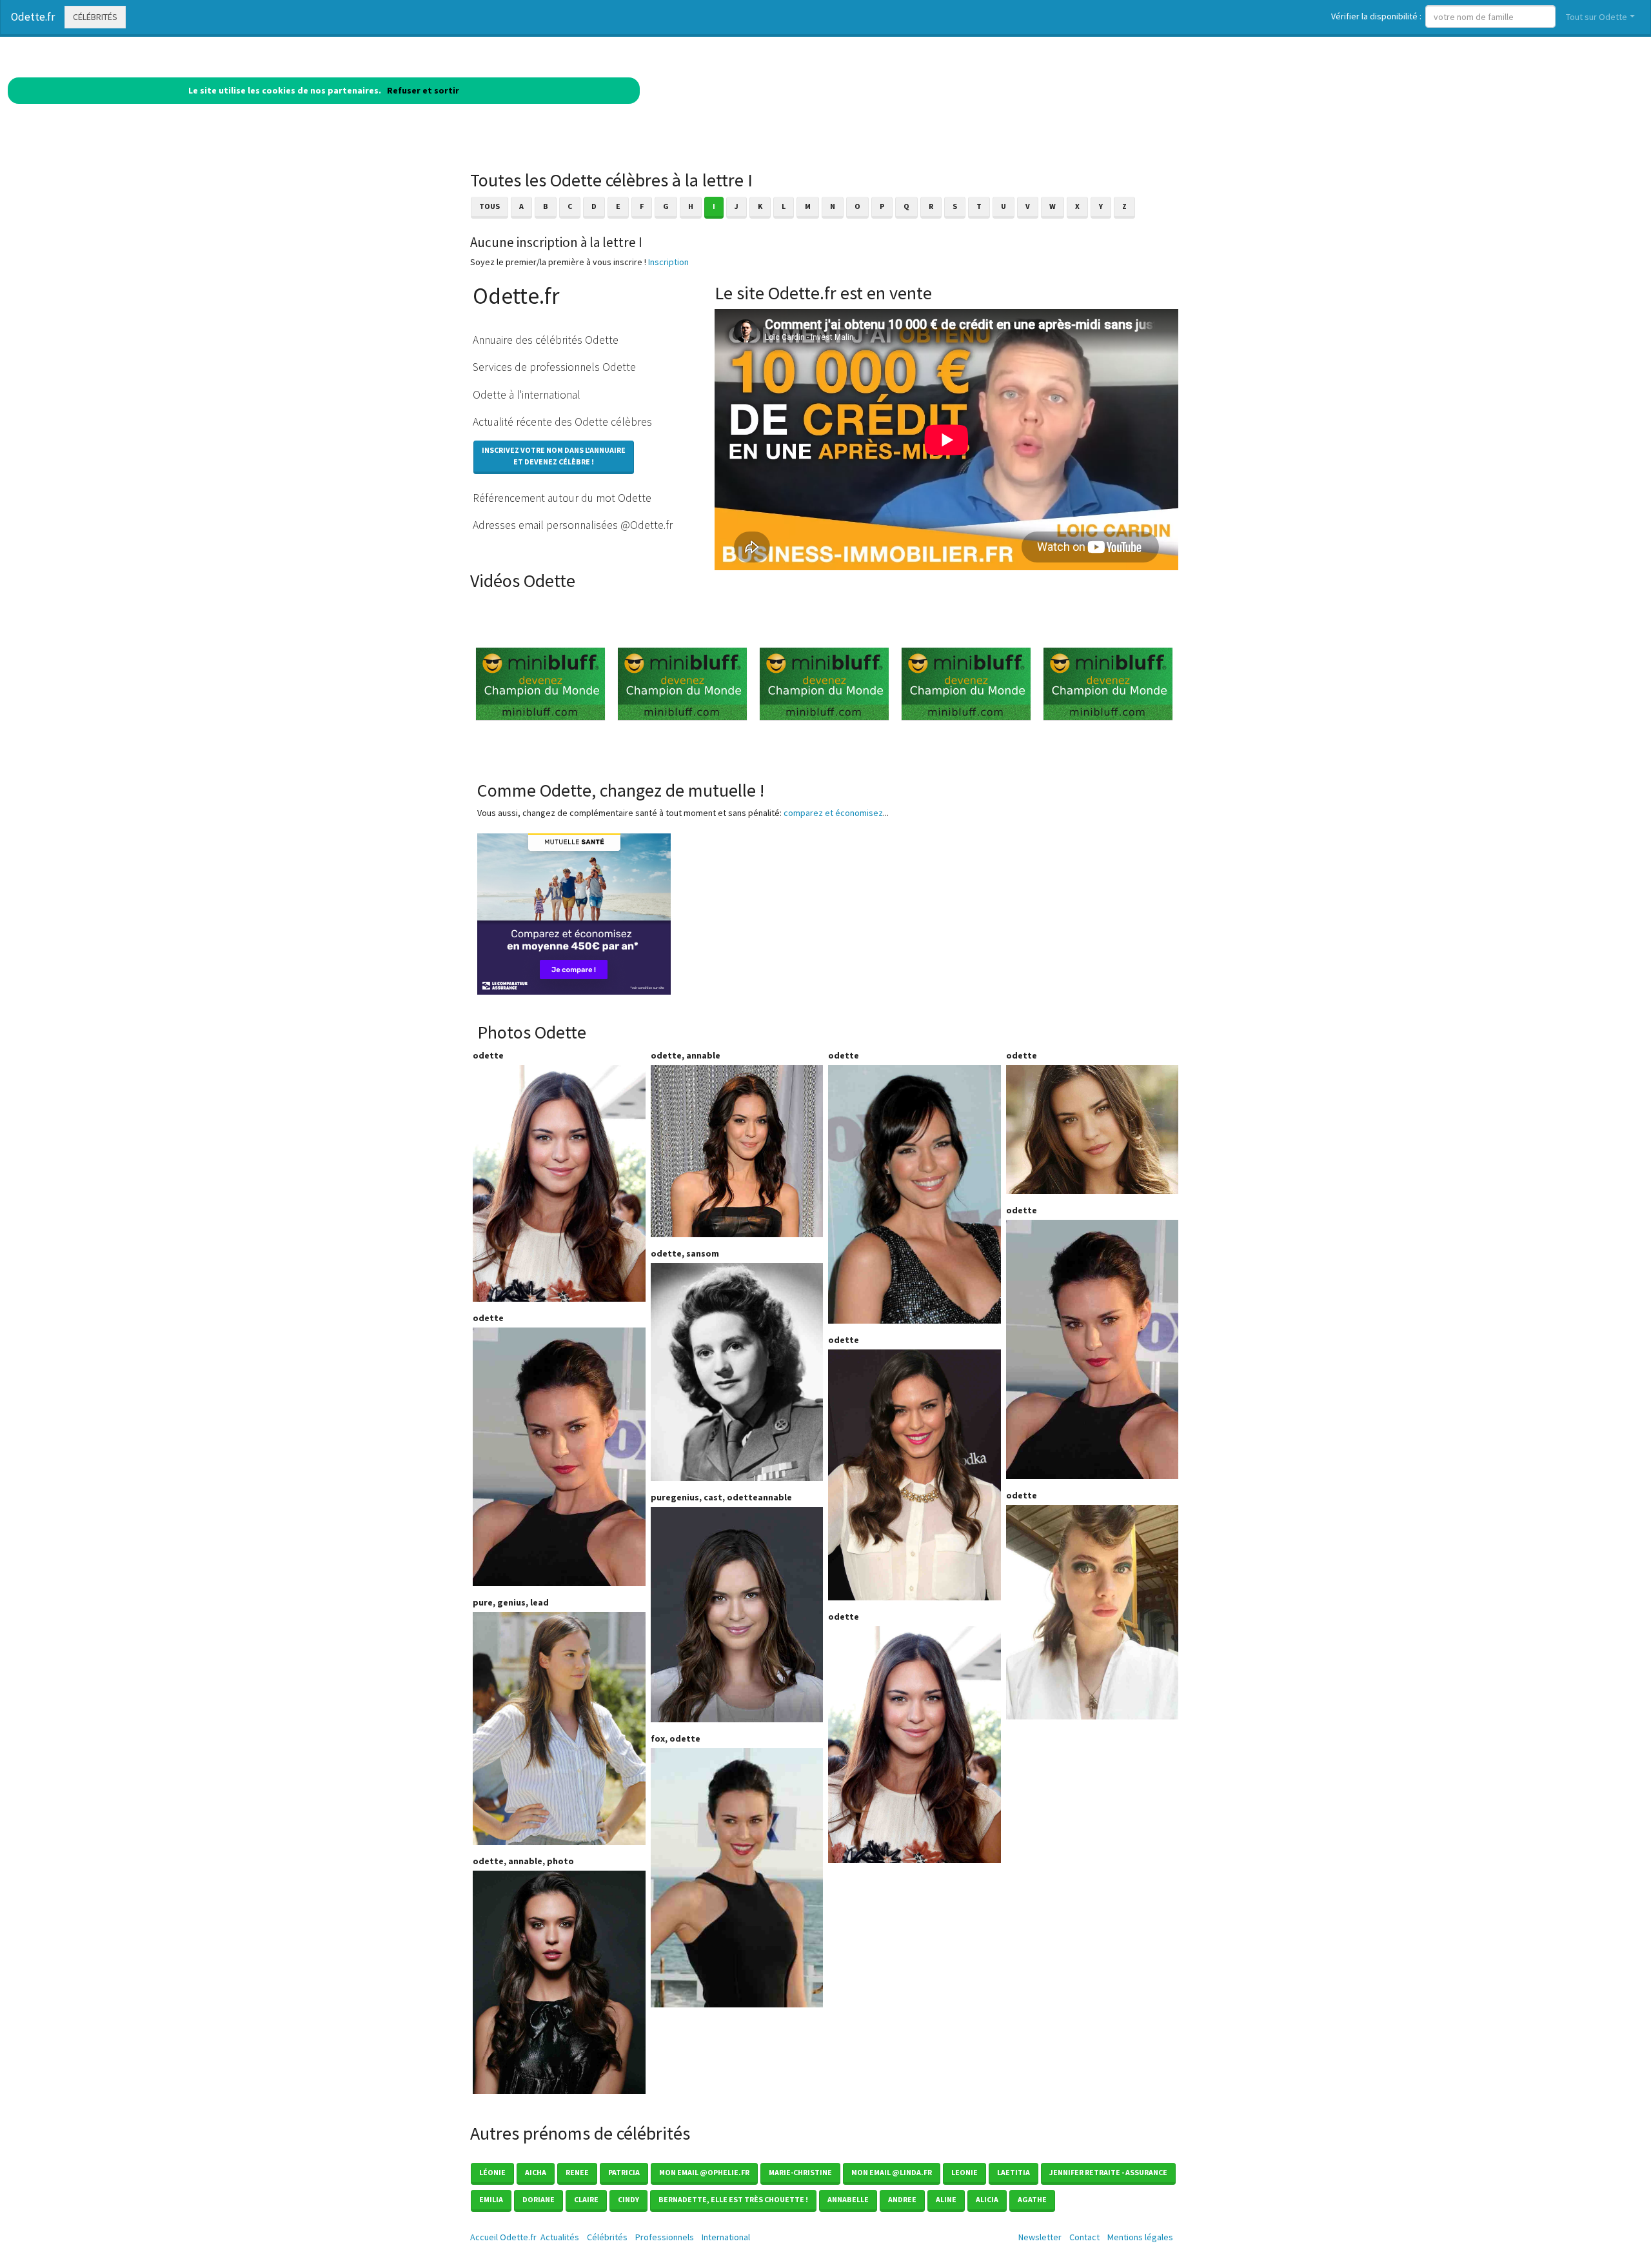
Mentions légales (1140, 2237)
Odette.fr (33, 17)
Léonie (492, 2172)
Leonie (964, 2172)
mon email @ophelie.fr (704, 2172)
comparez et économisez (833, 813)
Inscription (668, 262)
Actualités (560, 2237)
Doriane (539, 2199)
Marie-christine (800, 2172)
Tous (489, 206)
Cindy (628, 2199)
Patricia (624, 2172)
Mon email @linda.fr (892, 2172)
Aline (946, 2199)
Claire (586, 2199)
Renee (577, 2172)
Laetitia (1013, 2172)
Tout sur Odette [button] (1597, 17)
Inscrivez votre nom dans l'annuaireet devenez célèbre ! (554, 456)
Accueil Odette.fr (503, 2237)
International (726, 2237)
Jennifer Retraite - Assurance (1108, 2172)
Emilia (491, 2199)
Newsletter (1040, 2237)
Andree (902, 2199)
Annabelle (848, 2199)
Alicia (987, 2199)
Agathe (1032, 2199)
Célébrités (95, 17)
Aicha (536, 2172)
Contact (1084, 2237)
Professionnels (665, 2237)
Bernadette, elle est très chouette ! (733, 2199)
